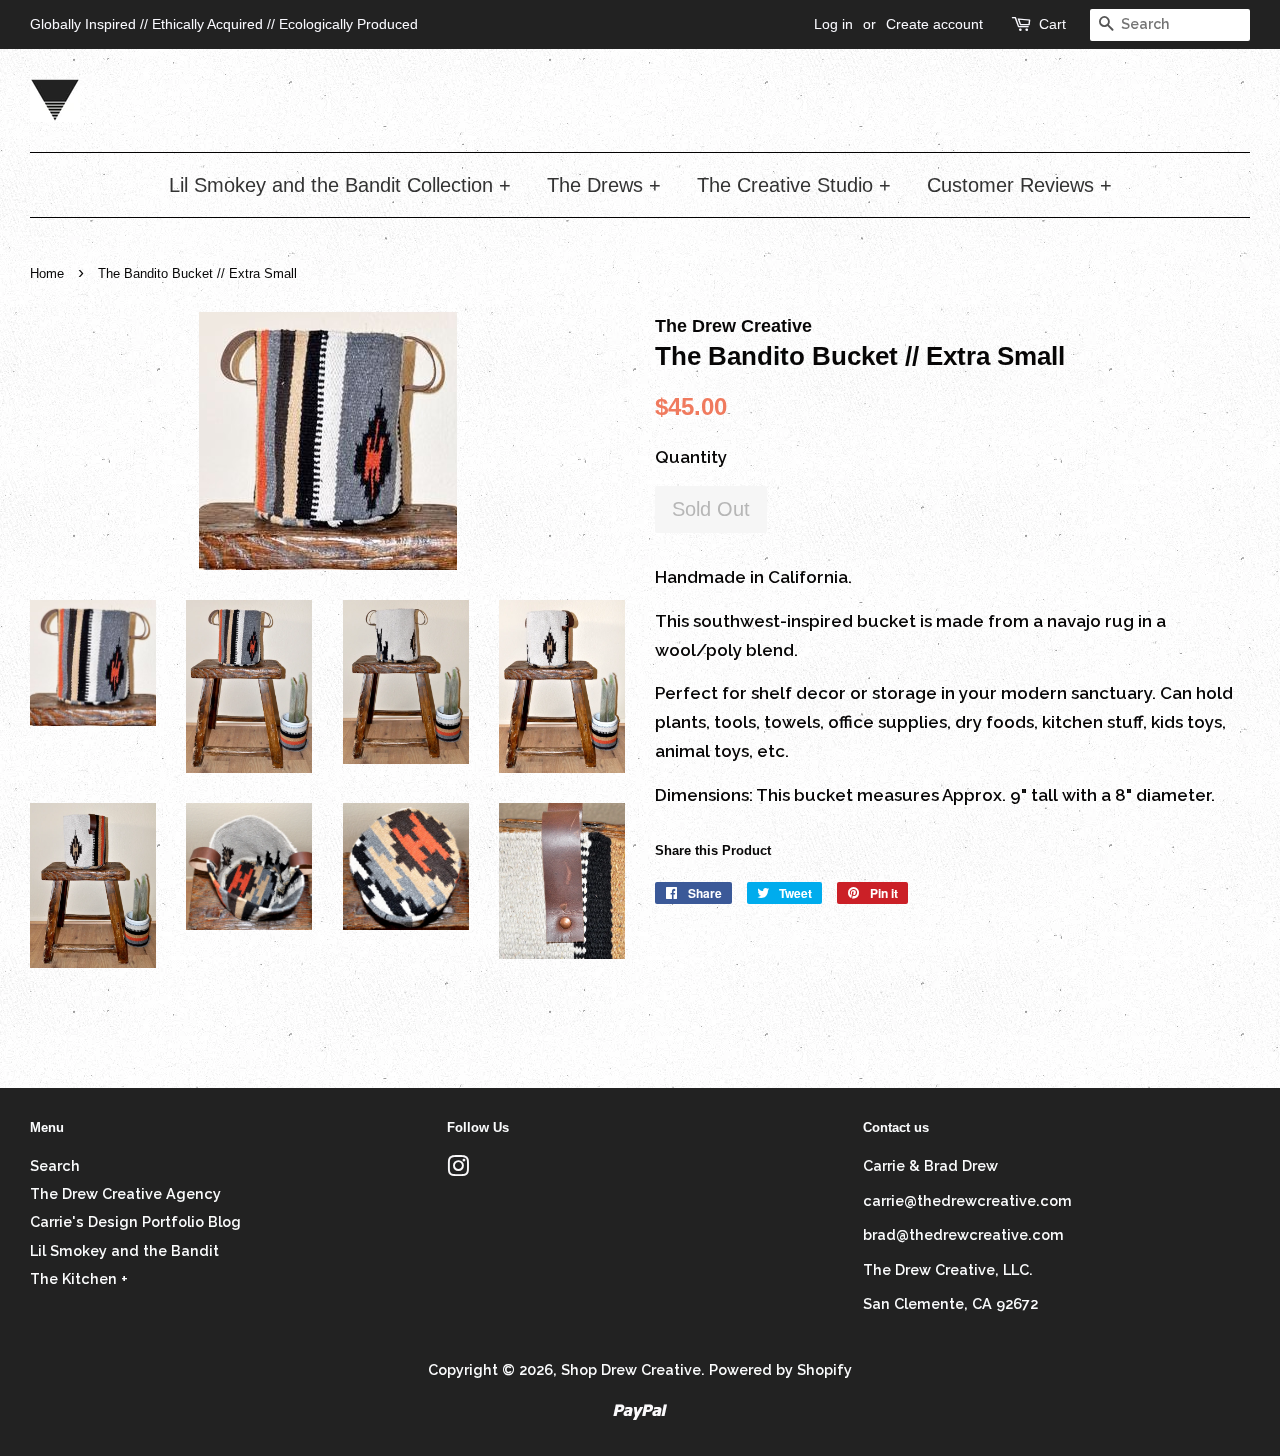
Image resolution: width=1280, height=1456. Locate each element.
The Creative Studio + (794, 185)
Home (47, 273)
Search (55, 1165)
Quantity (691, 457)
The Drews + (604, 185)
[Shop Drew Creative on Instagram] (458, 1169)
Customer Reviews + (1019, 185)
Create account (934, 24)
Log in (833, 24)
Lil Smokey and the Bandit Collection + (340, 185)
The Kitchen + (79, 1278)
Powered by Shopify (780, 1369)
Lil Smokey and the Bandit (124, 1250)
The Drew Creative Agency (125, 1193)
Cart (1052, 24)
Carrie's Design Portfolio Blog (135, 1221)
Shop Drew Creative (631, 1369)
